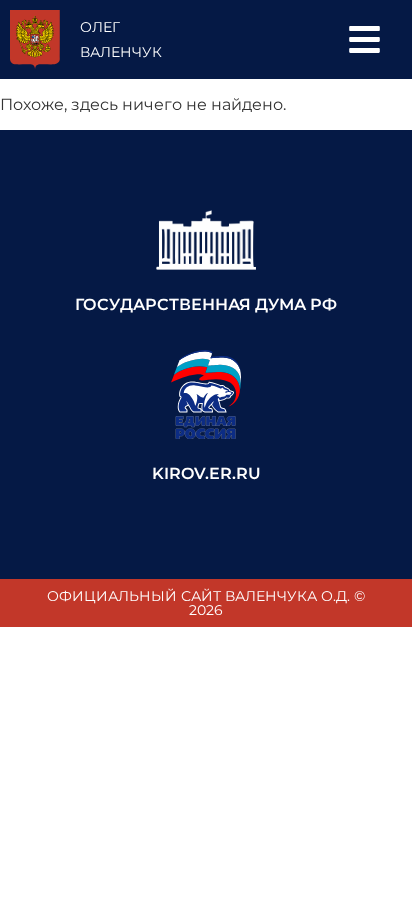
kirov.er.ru (206, 473)
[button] (364, 39)
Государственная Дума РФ (206, 304)
